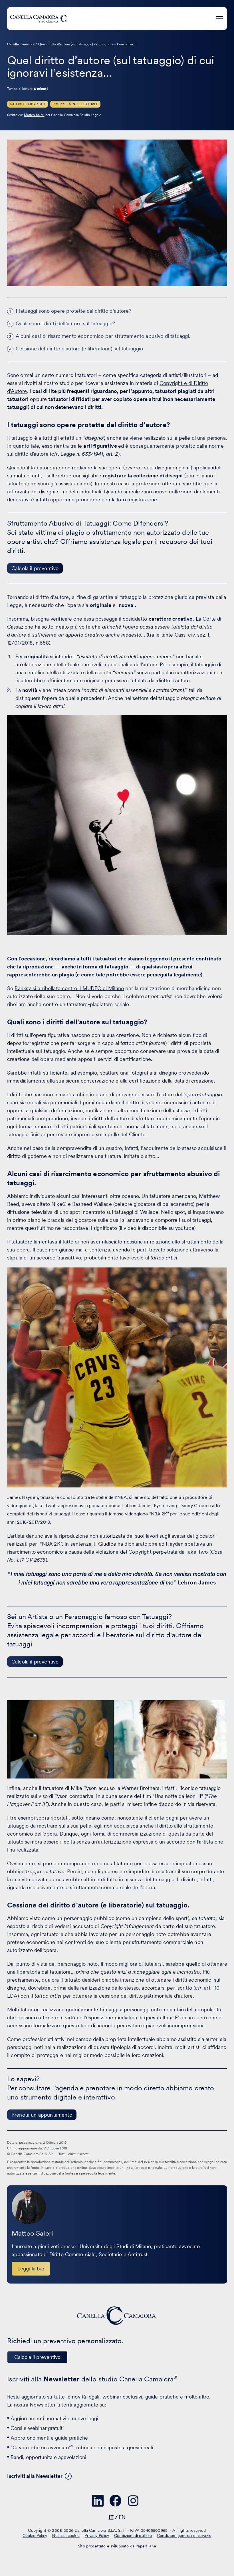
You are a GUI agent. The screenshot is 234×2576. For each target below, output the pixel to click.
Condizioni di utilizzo (133, 2535)
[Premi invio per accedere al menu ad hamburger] (220, 18)
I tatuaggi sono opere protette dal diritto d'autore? (73, 311)
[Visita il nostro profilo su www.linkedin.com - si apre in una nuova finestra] (98, 2501)
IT (111, 2517)
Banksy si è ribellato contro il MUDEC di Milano (69, 988)
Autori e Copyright (28, 104)
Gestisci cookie (66, 2535)
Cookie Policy (35, 2535)
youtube (185, 1228)
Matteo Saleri (34, 115)
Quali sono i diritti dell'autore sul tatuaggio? (65, 323)
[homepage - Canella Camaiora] (117, 2316)
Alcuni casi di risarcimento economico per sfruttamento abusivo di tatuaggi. (103, 336)
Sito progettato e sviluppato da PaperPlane (117, 2546)
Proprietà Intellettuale (75, 104)
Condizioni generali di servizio (184, 2535)
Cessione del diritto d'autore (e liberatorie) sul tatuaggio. (80, 349)
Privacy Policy (97, 2535)
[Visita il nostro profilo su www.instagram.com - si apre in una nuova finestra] (133, 2501)
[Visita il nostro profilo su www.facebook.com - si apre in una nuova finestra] (116, 2501)
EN (122, 2517)
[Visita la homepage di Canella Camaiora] (39, 19)
